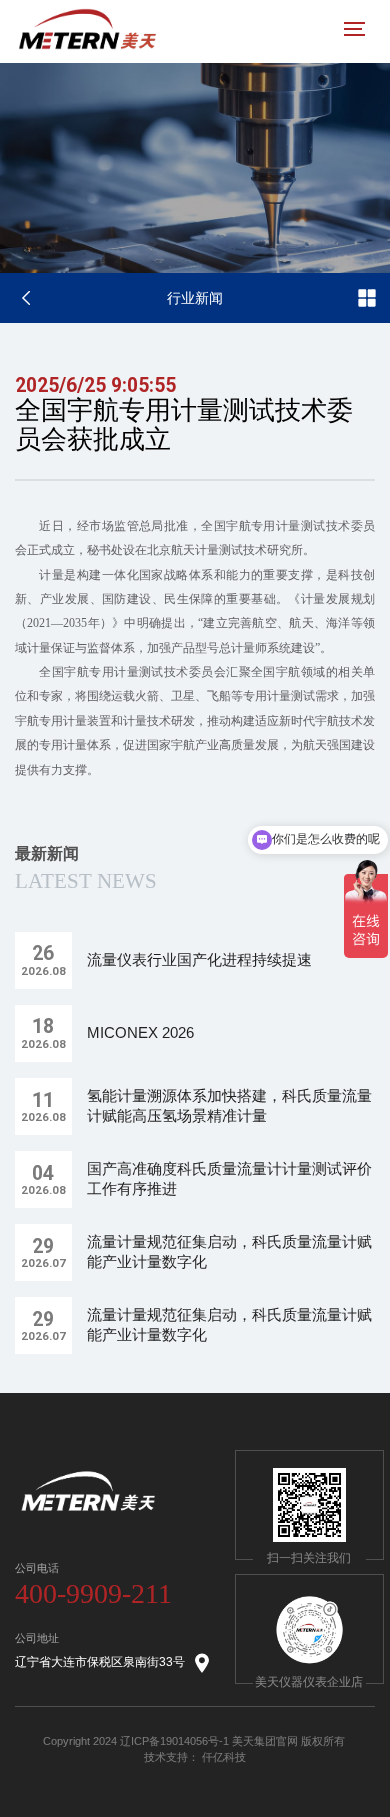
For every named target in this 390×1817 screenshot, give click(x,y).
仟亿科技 (224, 1757)
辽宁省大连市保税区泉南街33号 (100, 1662)
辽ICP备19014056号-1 (174, 1741)
